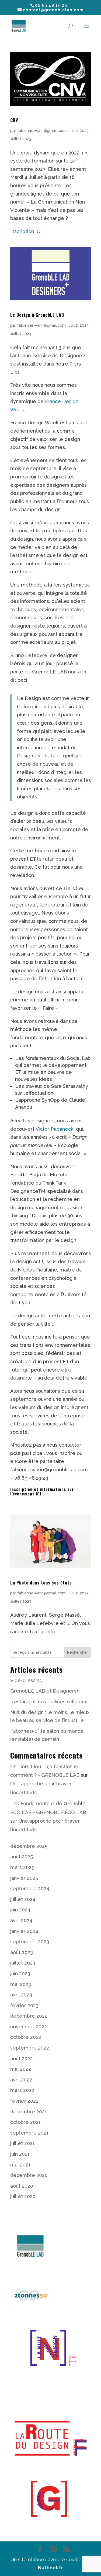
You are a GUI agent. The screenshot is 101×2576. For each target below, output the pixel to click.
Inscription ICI (26, 231)
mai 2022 (21, 2069)
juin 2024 (20, 1910)
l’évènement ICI (26, 1494)
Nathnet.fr (50, 2568)
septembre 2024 (30, 1888)
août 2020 (22, 2186)
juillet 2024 (23, 1899)
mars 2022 (22, 2090)
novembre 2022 (29, 2027)
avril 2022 (21, 2080)
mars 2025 (22, 1867)
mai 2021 (20, 2165)
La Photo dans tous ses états (41, 1583)
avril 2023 (21, 1995)
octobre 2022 (26, 2037)
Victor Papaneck (55, 1129)
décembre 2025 (29, 1846)
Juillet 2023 (21, 139)
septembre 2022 (30, 2048)
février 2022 (24, 2101)
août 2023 (22, 1952)
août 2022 (22, 2059)
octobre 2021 (25, 2122)
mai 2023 (21, 1984)
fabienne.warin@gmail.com (41, 131)
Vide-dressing (26, 1680)
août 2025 (22, 1857)
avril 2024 (21, 1920)
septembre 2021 (29, 2133)
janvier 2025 (24, 1878)
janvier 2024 (24, 1931)
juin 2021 (20, 2154)
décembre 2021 (29, 2112)
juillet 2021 (22, 2143)
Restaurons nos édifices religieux (49, 1702)
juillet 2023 (23, 1963)
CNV (14, 120)
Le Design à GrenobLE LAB (37, 315)
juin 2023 (20, 1974)
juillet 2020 (23, 2196)
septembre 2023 (30, 1942)
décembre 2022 (29, 2016)
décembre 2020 (29, 2175)
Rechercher (78, 1652)
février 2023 (24, 2005)
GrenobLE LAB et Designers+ (44, 1691)
